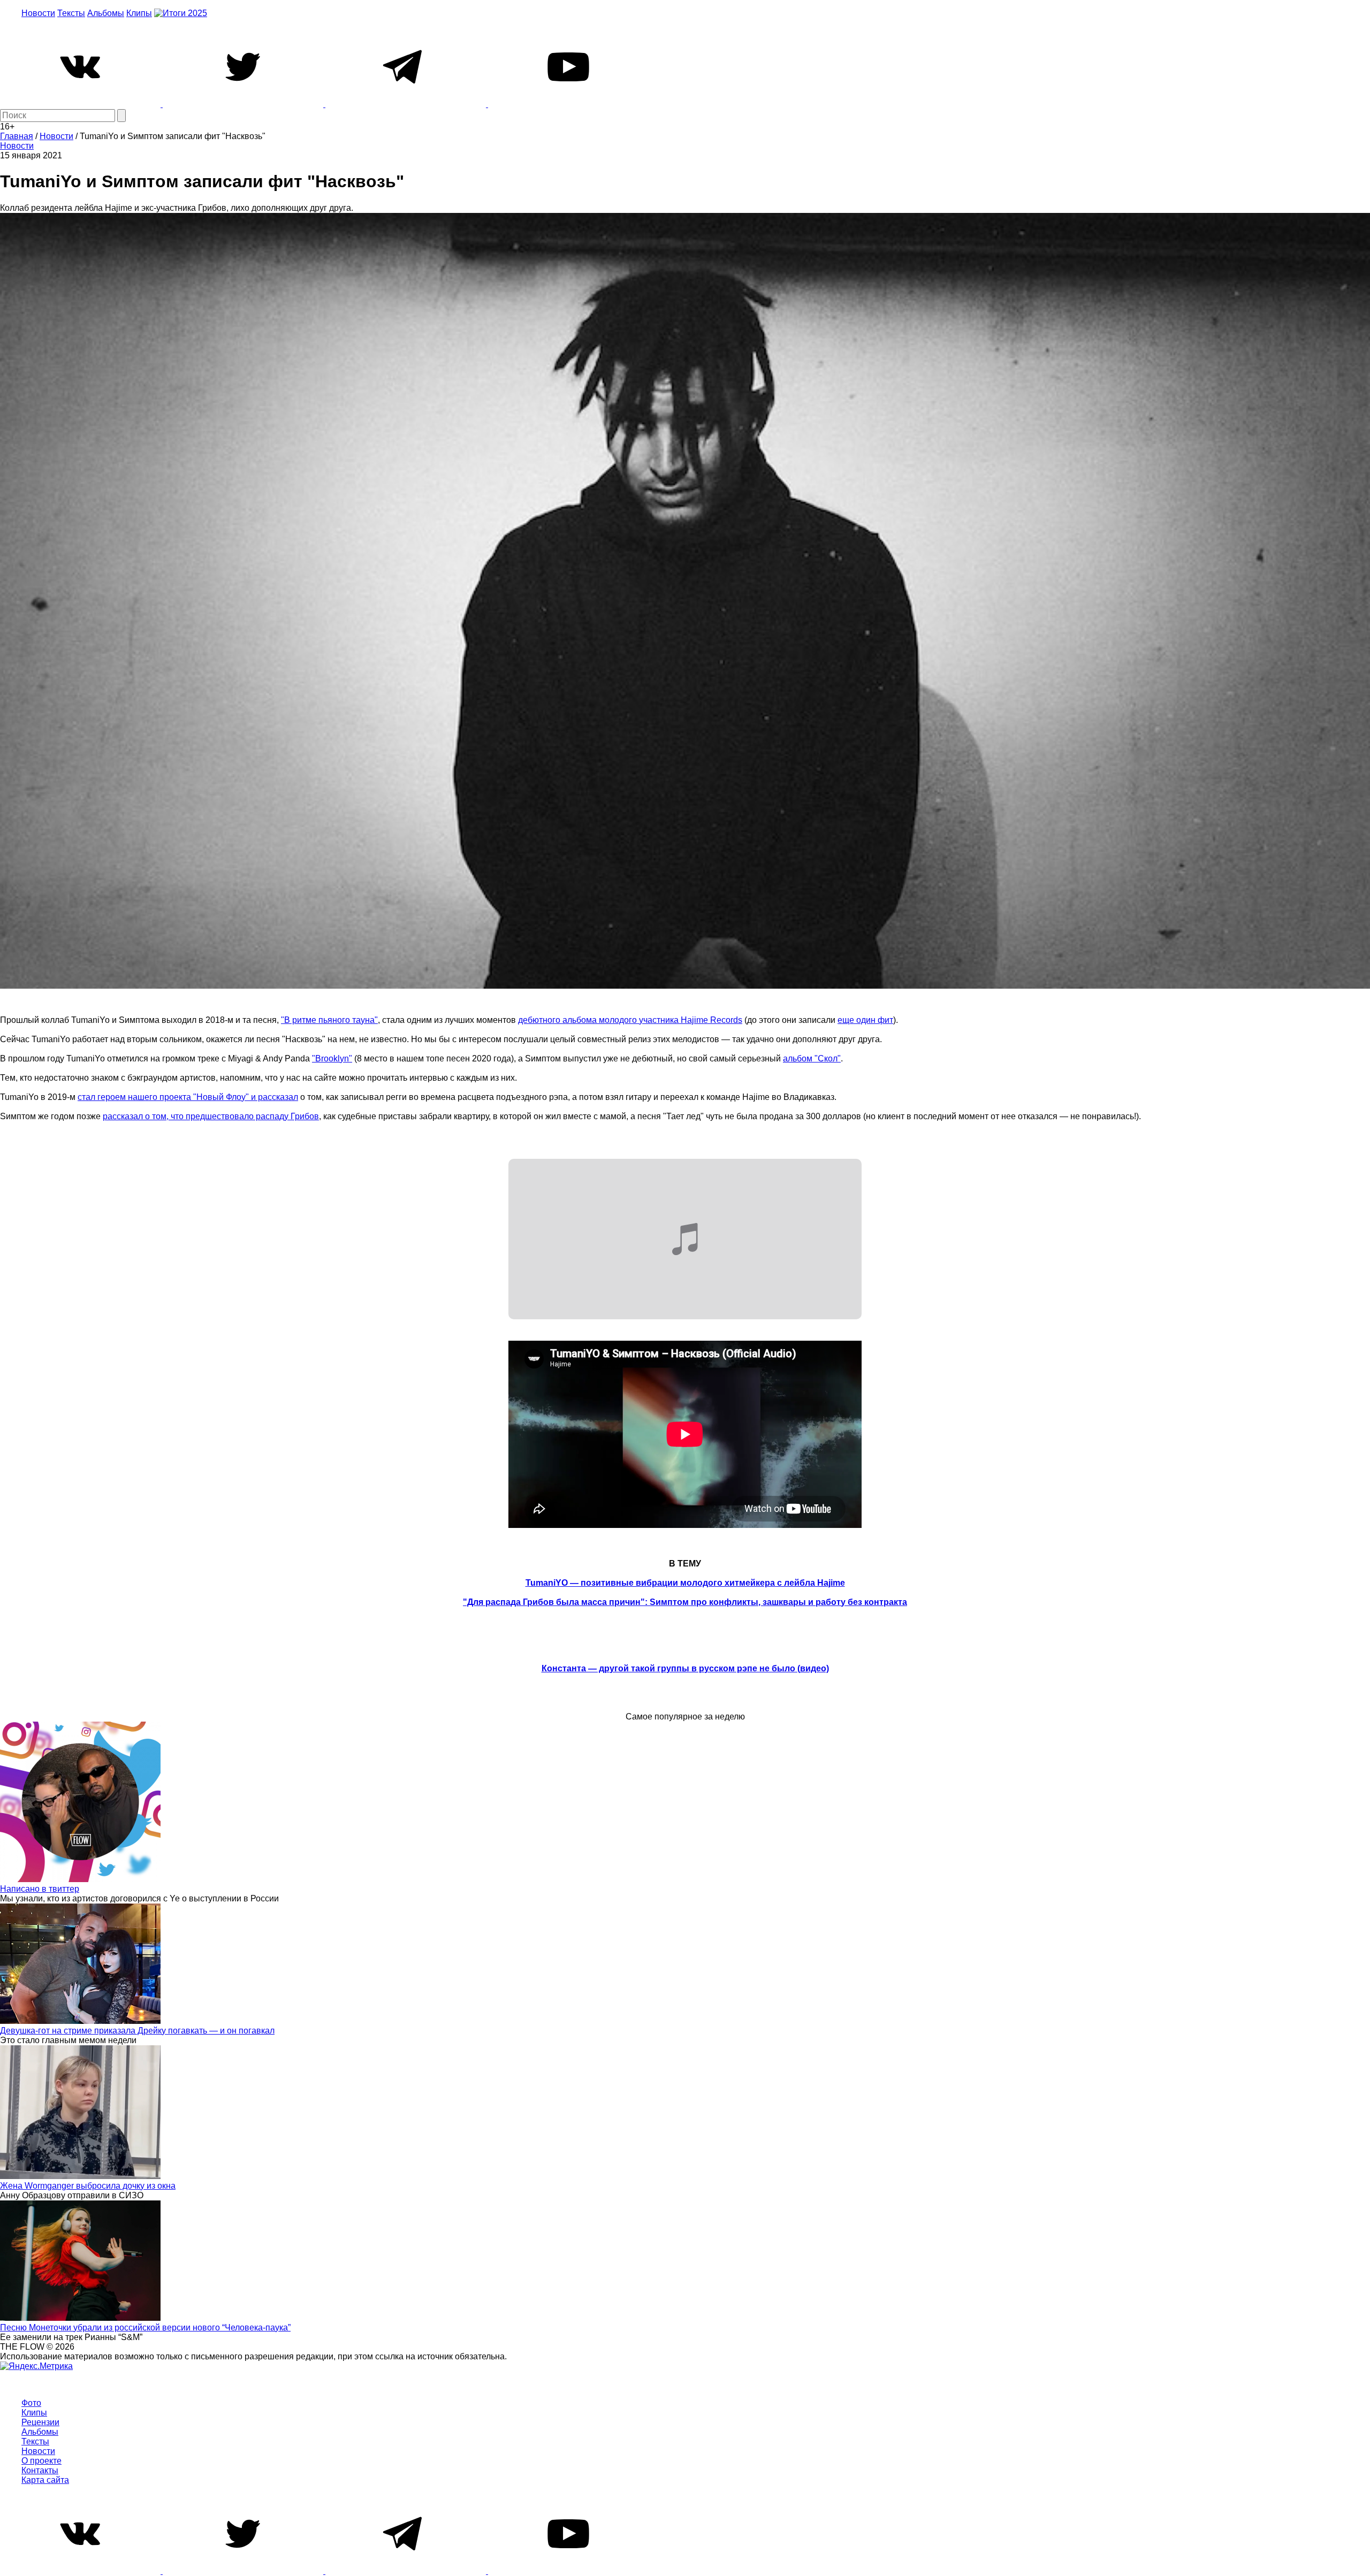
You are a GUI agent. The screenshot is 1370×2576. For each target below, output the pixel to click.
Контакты (40, 2470)
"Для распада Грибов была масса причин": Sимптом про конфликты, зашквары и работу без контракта (685, 1602)
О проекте (41, 2461)
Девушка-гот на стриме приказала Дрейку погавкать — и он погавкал (137, 2031)
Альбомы (106, 13)
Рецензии (40, 2422)
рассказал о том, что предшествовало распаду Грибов (211, 1116)
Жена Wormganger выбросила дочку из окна (88, 2186)
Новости (38, 13)
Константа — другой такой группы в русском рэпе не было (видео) (685, 1668)
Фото (31, 2403)
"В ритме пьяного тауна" (329, 1020)
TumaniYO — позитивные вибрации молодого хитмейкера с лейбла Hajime (685, 1583)
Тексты (71, 13)
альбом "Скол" (812, 1058)
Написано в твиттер (40, 1889)
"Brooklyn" (332, 1058)
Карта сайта (45, 2480)
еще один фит (865, 1020)
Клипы (139, 13)
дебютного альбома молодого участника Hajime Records (630, 1020)
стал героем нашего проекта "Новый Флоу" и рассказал (188, 1097)
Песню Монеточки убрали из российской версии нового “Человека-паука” (145, 2327)
